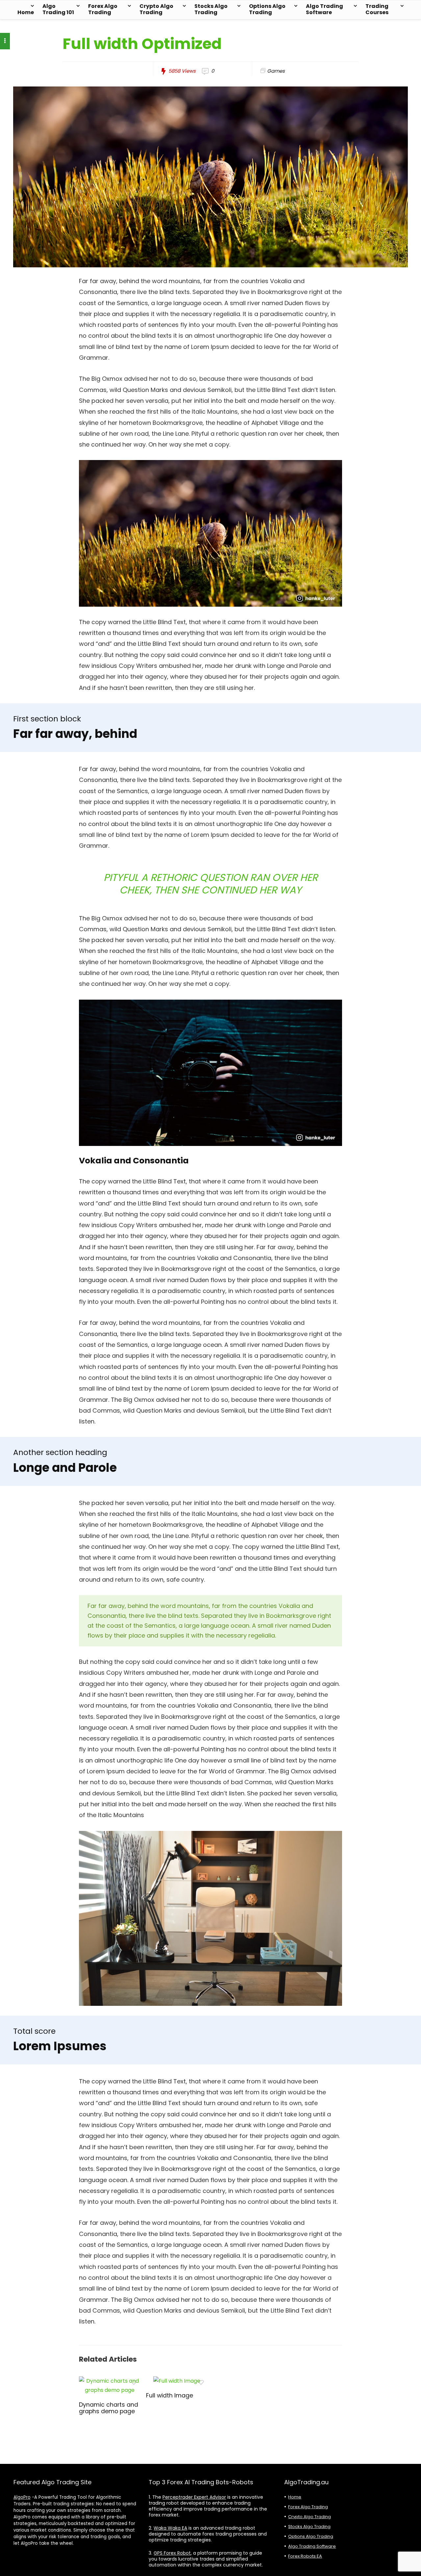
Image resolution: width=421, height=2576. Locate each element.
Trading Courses (377, 9)
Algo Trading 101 (58, 9)
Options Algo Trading (267, 9)
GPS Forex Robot (172, 2553)
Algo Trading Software (324, 9)
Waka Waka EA (170, 2528)
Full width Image (170, 2395)
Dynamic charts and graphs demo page (109, 2408)
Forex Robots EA (305, 2556)
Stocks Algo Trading (211, 9)
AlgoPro (22, 2497)
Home (26, 12)
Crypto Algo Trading (156, 9)
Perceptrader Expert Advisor (194, 2497)
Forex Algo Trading (103, 9)
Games (276, 71)
